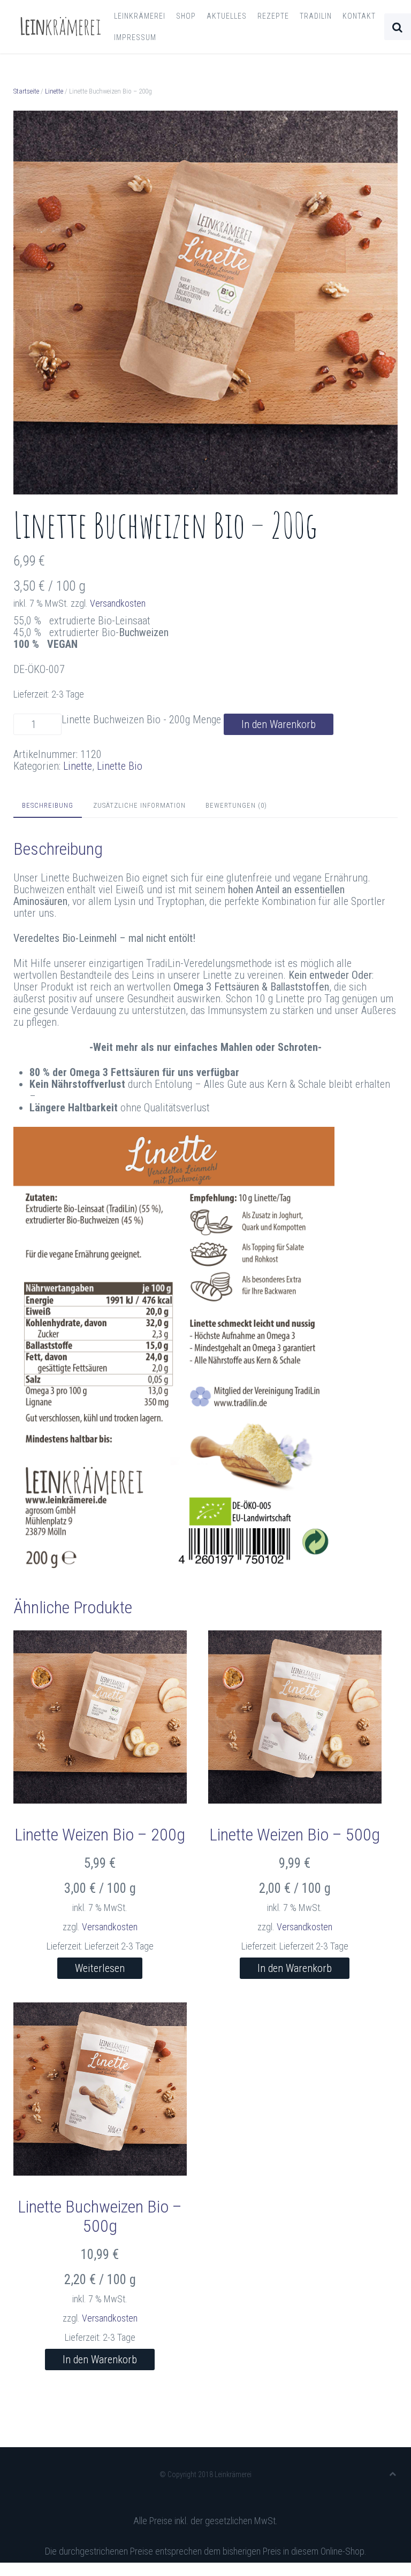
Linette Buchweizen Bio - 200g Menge (141, 720)
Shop (186, 16)
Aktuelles (227, 16)
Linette (54, 91)
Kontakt (359, 16)
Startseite (26, 91)
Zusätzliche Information (139, 805)
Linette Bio (120, 766)
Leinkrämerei (140, 16)
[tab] (48, 806)
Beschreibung (48, 805)
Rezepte (273, 16)
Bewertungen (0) (236, 805)
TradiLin (316, 16)
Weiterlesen (100, 1968)
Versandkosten (118, 603)
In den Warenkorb (279, 724)
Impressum (135, 37)
